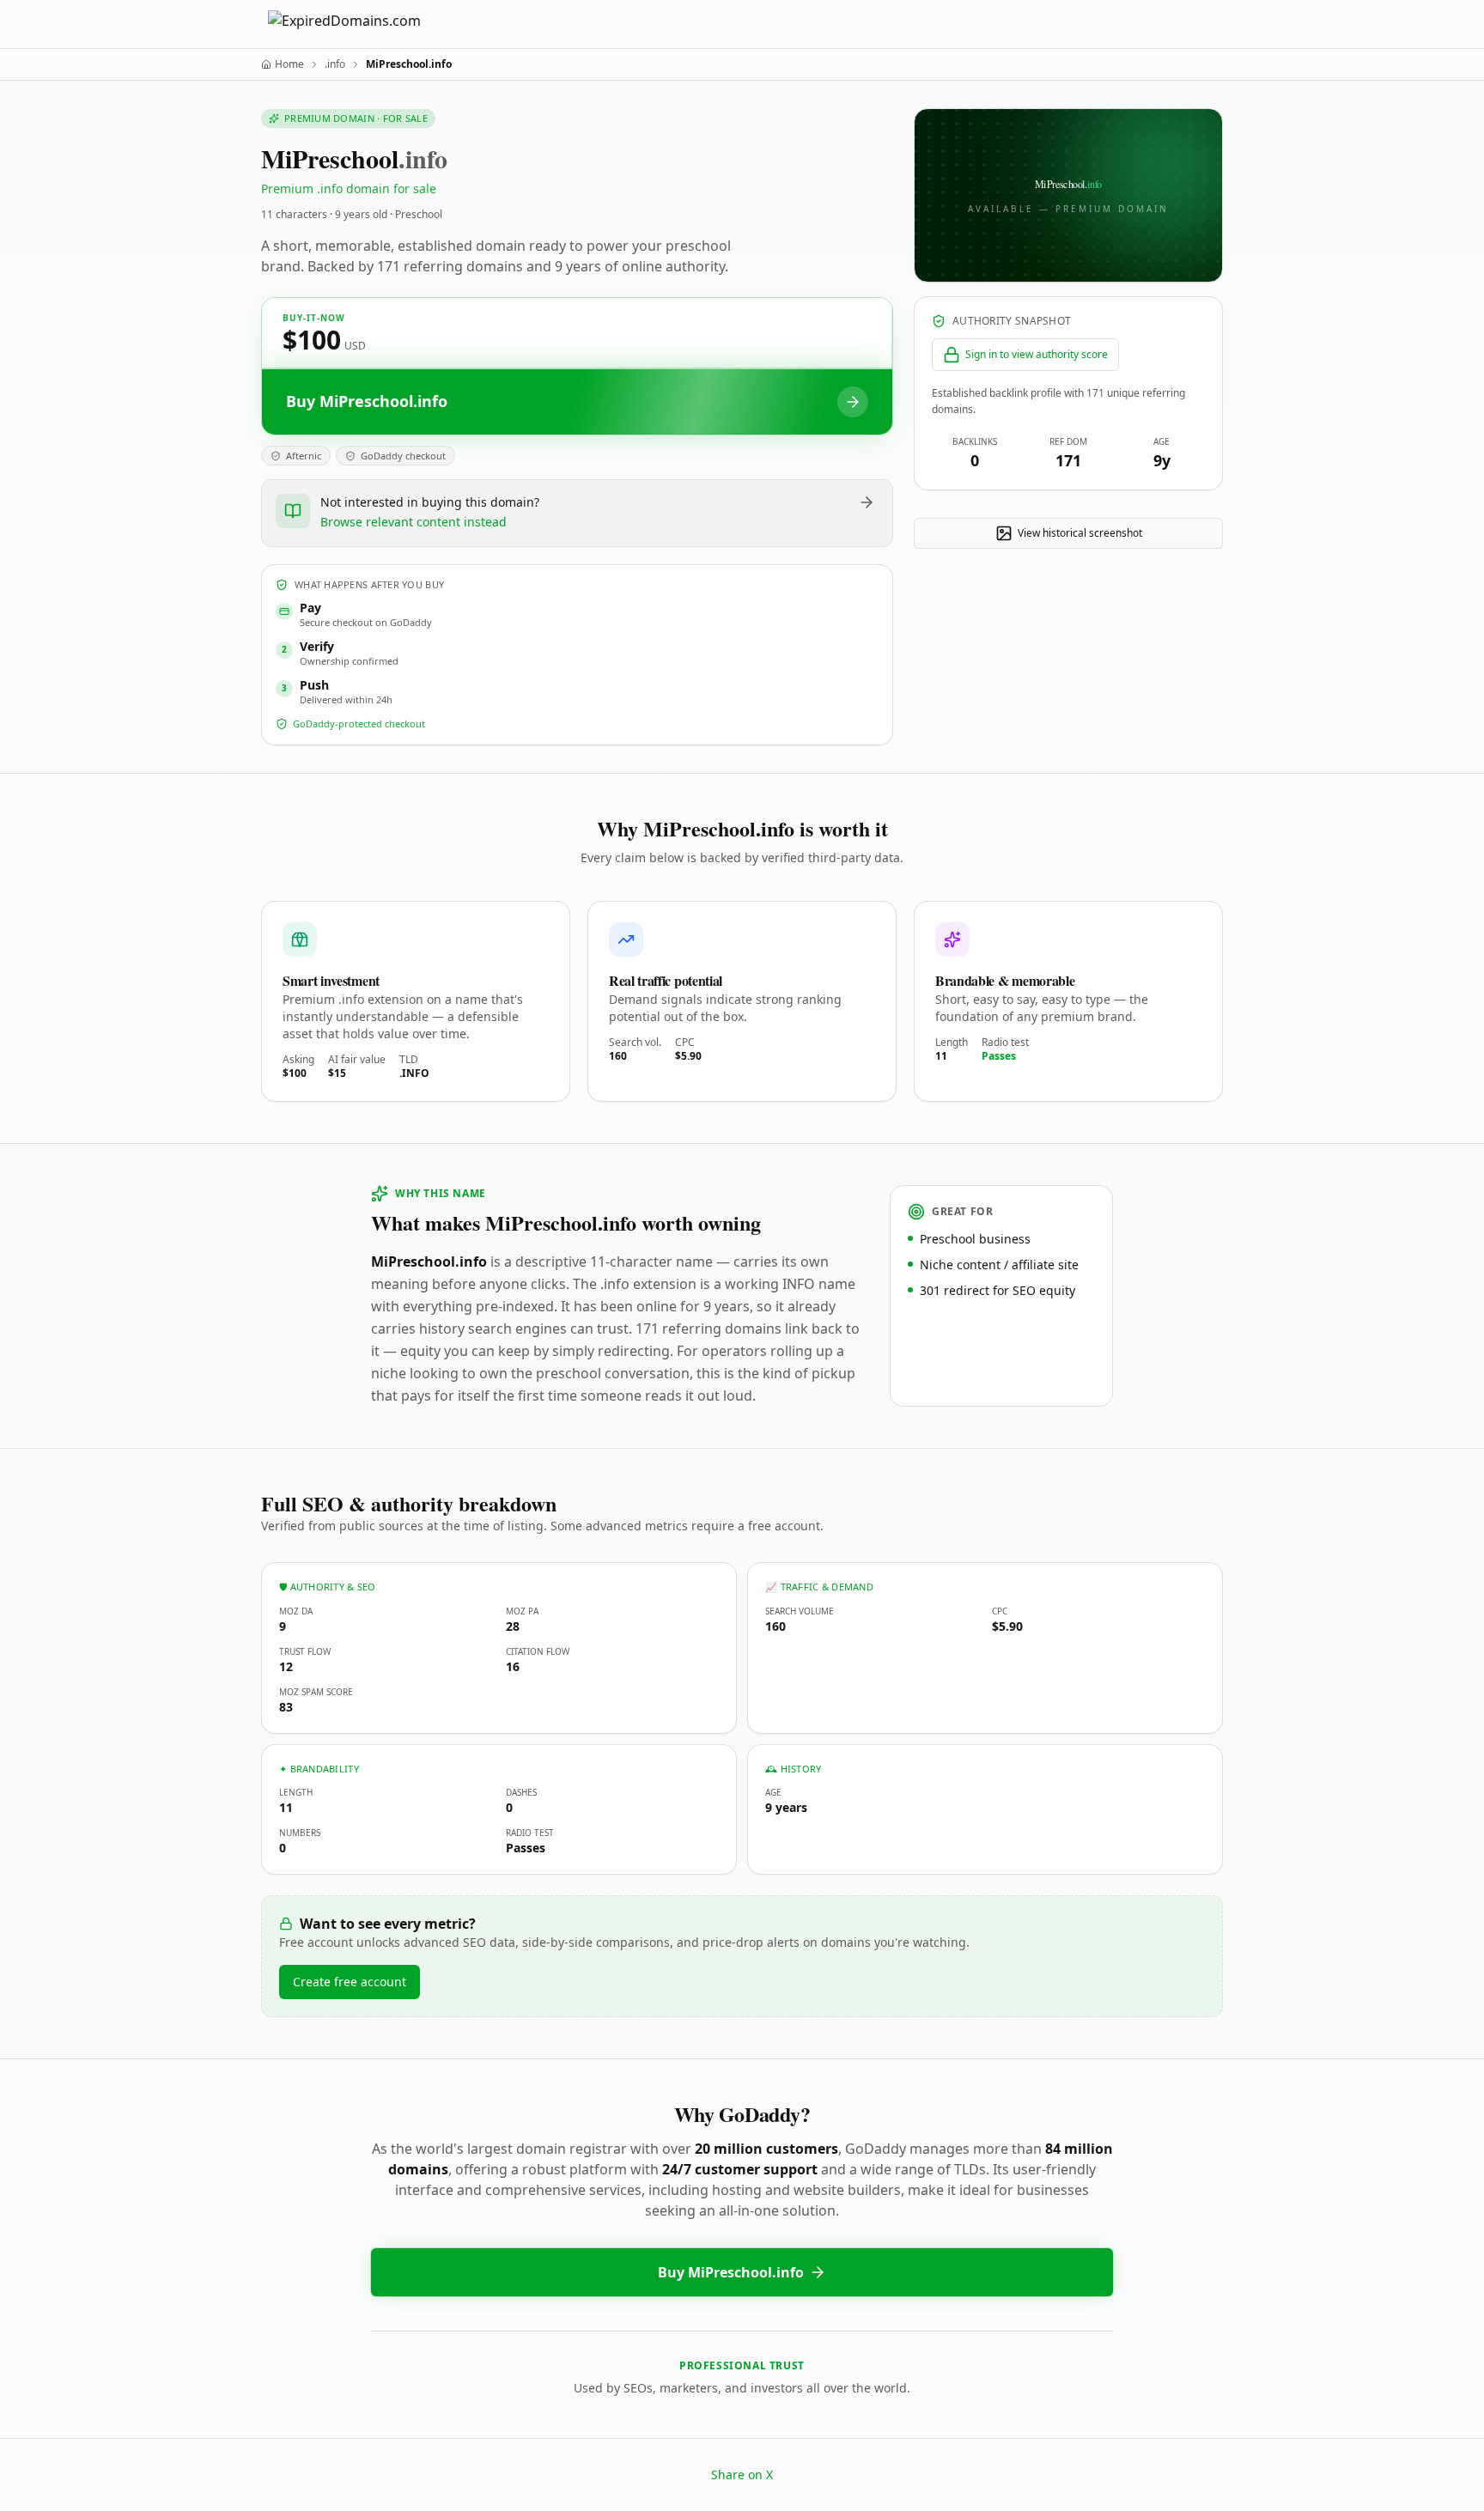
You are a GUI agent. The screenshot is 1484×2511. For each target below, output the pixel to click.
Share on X (742, 2475)
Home (289, 64)
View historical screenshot (1080, 533)
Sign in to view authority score (1037, 354)
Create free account (350, 1982)
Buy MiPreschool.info (731, 2272)
